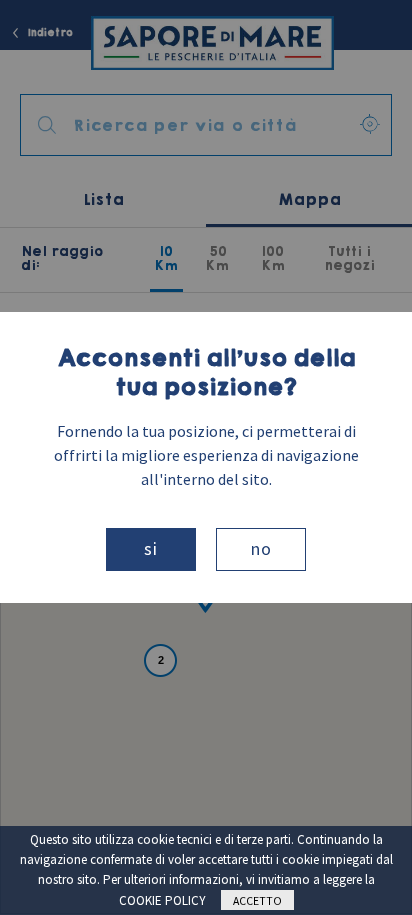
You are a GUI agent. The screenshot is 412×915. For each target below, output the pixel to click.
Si (151, 548)
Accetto (257, 900)
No (261, 548)
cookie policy (162, 900)
